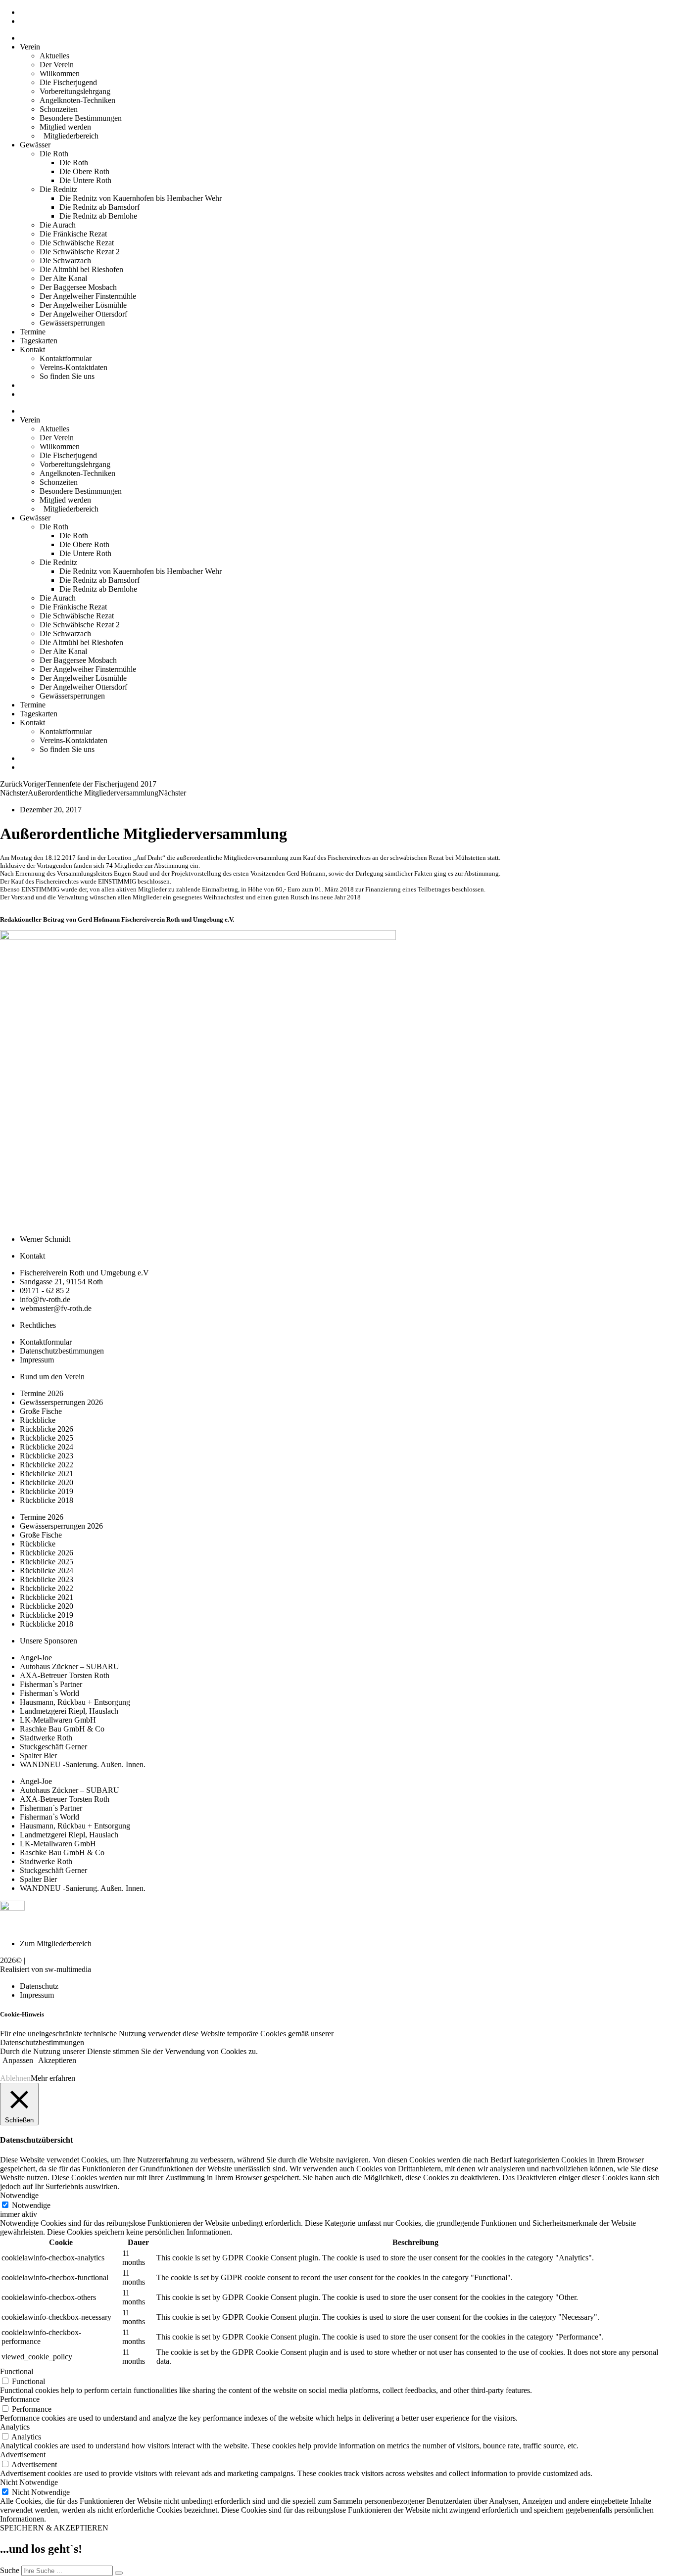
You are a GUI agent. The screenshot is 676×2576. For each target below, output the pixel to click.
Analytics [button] (15, 2427)
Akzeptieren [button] (57, 2060)
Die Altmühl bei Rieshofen (81, 269)
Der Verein (57, 65)
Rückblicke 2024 (47, 1447)
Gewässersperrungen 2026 (61, 1402)
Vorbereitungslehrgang (75, 91)
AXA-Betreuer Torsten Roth (65, 1675)
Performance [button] (20, 2399)
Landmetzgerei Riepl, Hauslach (69, 1711)
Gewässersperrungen (72, 323)
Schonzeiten (59, 109)
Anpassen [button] (18, 2060)
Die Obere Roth (84, 171)
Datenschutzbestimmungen (42, 2042)
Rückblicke (38, 1420)
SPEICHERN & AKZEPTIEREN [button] (54, 2528)
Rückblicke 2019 (47, 1491)
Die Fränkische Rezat (73, 234)
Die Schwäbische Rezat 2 (80, 252)
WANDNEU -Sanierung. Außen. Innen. (83, 1764)
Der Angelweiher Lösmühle (83, 305)
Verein (30, 47)
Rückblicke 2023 (47, 1456)
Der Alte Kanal (63, 278)
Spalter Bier (38, 1756)
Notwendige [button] (19, 2195)
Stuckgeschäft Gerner (53, 1747)
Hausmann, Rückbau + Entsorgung (75, 1702)
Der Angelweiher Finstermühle (88, 296)
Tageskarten (39, 341)
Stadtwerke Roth (46, 1738)
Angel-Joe (36, 1658)
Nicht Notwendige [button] (29, 2482)
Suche (10, 2570)
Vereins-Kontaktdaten (73, 367)
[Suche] (119, 2573)
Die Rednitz (58, 189)
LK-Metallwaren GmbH (58, 1720)
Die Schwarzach (65, 260)
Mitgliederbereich (69, 136)
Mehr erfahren (53, 2078)
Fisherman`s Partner (51, 1684)
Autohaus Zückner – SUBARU (70, 1666)
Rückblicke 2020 (47, 1482)
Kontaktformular (66, 358)
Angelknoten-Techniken (77, 100)
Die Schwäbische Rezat (77, 243)
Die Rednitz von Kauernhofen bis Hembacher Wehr (141, 198)
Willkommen (60, 73)
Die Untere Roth (85, 180)
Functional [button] (17, 2371)
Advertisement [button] (23, 2455)
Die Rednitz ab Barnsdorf (99, 207)
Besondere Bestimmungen (81, 118)
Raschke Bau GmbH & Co (62, 1729)
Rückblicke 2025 (47, 1438)
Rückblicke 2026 (47, 1429)
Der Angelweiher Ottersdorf (83, 314)
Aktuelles (54, 56)
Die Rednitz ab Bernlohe (98, 216)
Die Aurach (58, 225)
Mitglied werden (65, 127)
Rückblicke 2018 (47, 1500)
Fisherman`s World (49, 1693)
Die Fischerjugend (68, 82)
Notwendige (31, 2205)
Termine (33, 332)
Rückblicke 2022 (47, 1465)
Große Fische (41, 1411)
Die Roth (54, 154)
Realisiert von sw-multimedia (46, 1969)
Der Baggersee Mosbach (78, 287)
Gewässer (35, 145)
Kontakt (32, 350)
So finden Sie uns (67, 376)
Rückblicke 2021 (47, 1474)
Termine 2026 (42, 1393)
